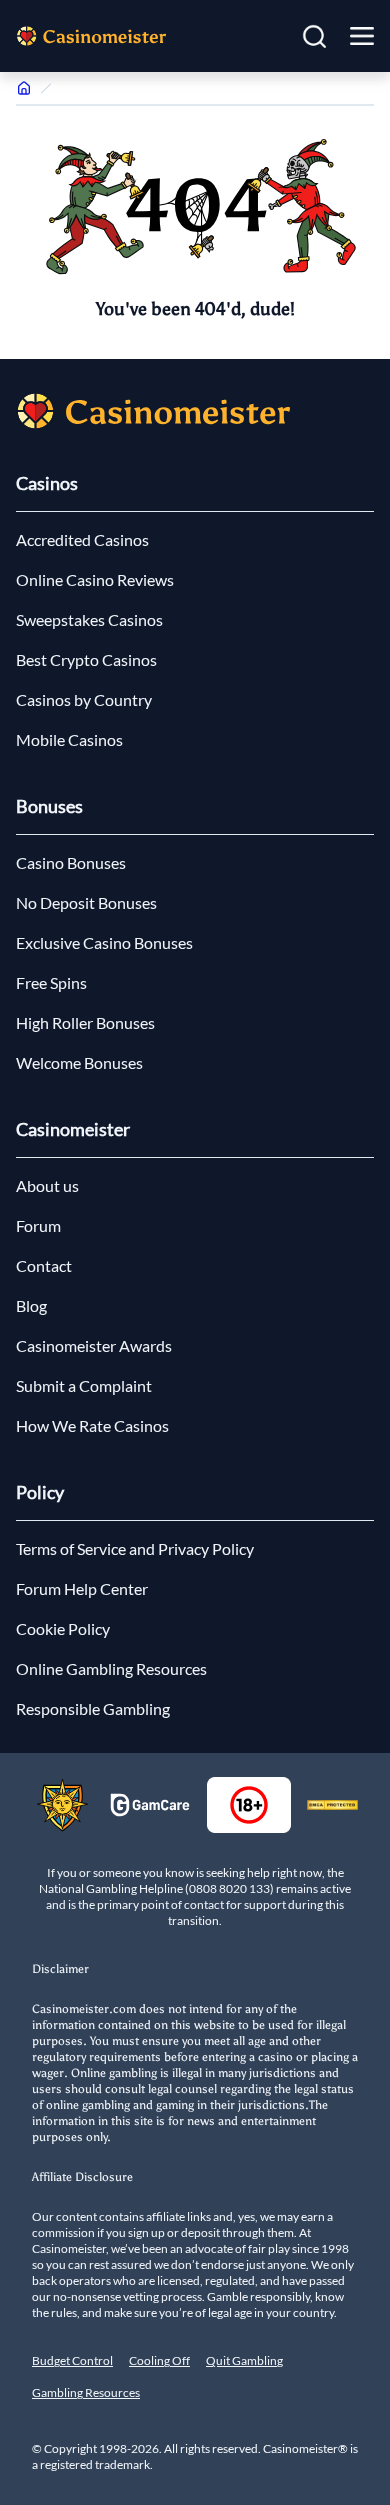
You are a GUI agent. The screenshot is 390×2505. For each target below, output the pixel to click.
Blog (31, 1305)
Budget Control (72, 2360)
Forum (38, 1225)
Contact (44, 1265)
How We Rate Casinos (92, 1425)
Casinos (47, 483)
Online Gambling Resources (111, 1668)
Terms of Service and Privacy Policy (135, 1548)
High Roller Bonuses (85, 1022)
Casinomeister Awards (94, 1345)
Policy (40, 1492)
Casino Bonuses (71, 862)
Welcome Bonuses (79, 1062)
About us (47, 1185)
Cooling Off (159, 2360)
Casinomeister (73, 1129)
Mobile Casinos (69, 739)
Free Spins (51, 982)
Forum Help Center (82, 1588)
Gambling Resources (86, 2392)
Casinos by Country (84, 699)
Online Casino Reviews (95, 579)
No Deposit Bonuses (86, 902)
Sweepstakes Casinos (89, 619)
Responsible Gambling (93, 1708)
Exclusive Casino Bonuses (104, 942)
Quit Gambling (244, 2360)
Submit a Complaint (84, 1385)
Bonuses (49, 806)
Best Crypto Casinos (86, 659)
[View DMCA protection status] (332, 1805)
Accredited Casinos (82, 539)
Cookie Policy (63, 1628)
